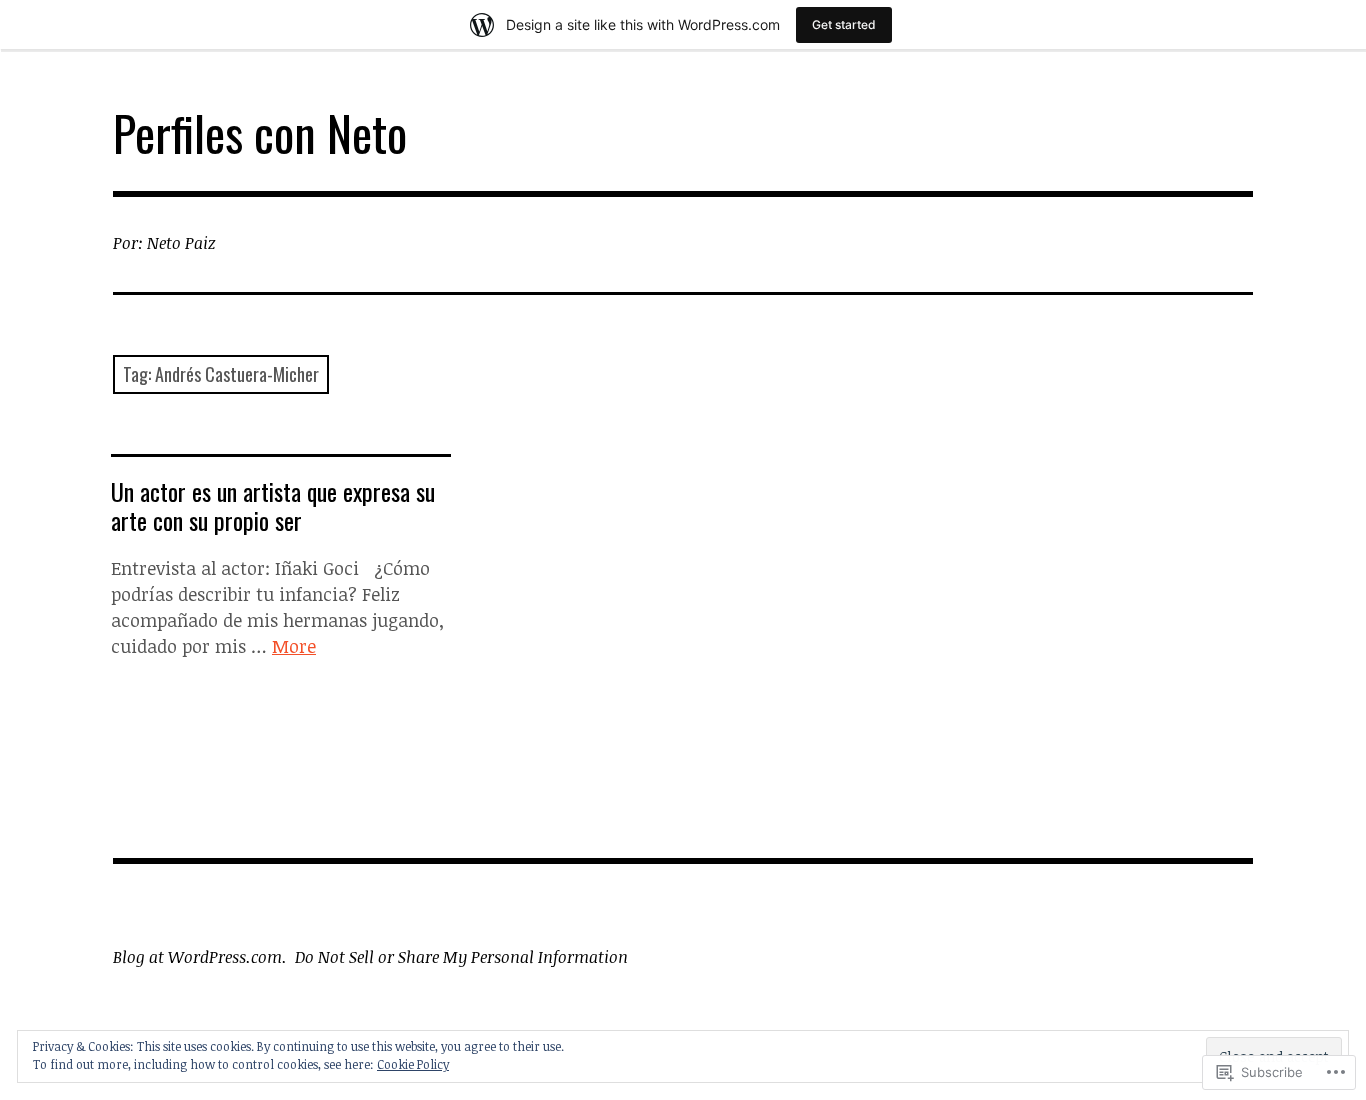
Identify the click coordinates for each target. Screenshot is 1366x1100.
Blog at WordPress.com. (200, 957)
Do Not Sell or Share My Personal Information (461, 957)
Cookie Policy (413, 1064)
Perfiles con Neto (260, 132)
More (294, 646)
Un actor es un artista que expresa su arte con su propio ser (273, 505)
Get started (844, 24)
